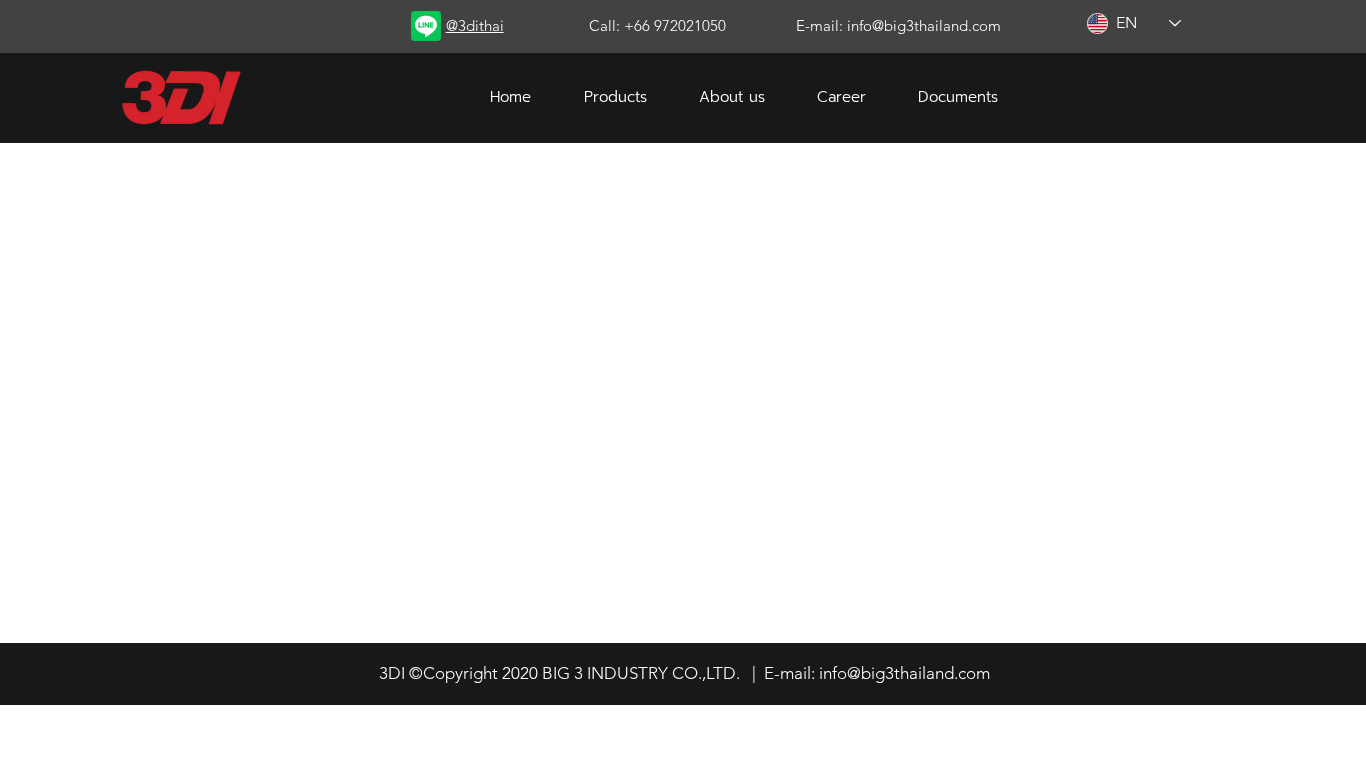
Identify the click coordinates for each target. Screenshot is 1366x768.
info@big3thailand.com (904, 673)
